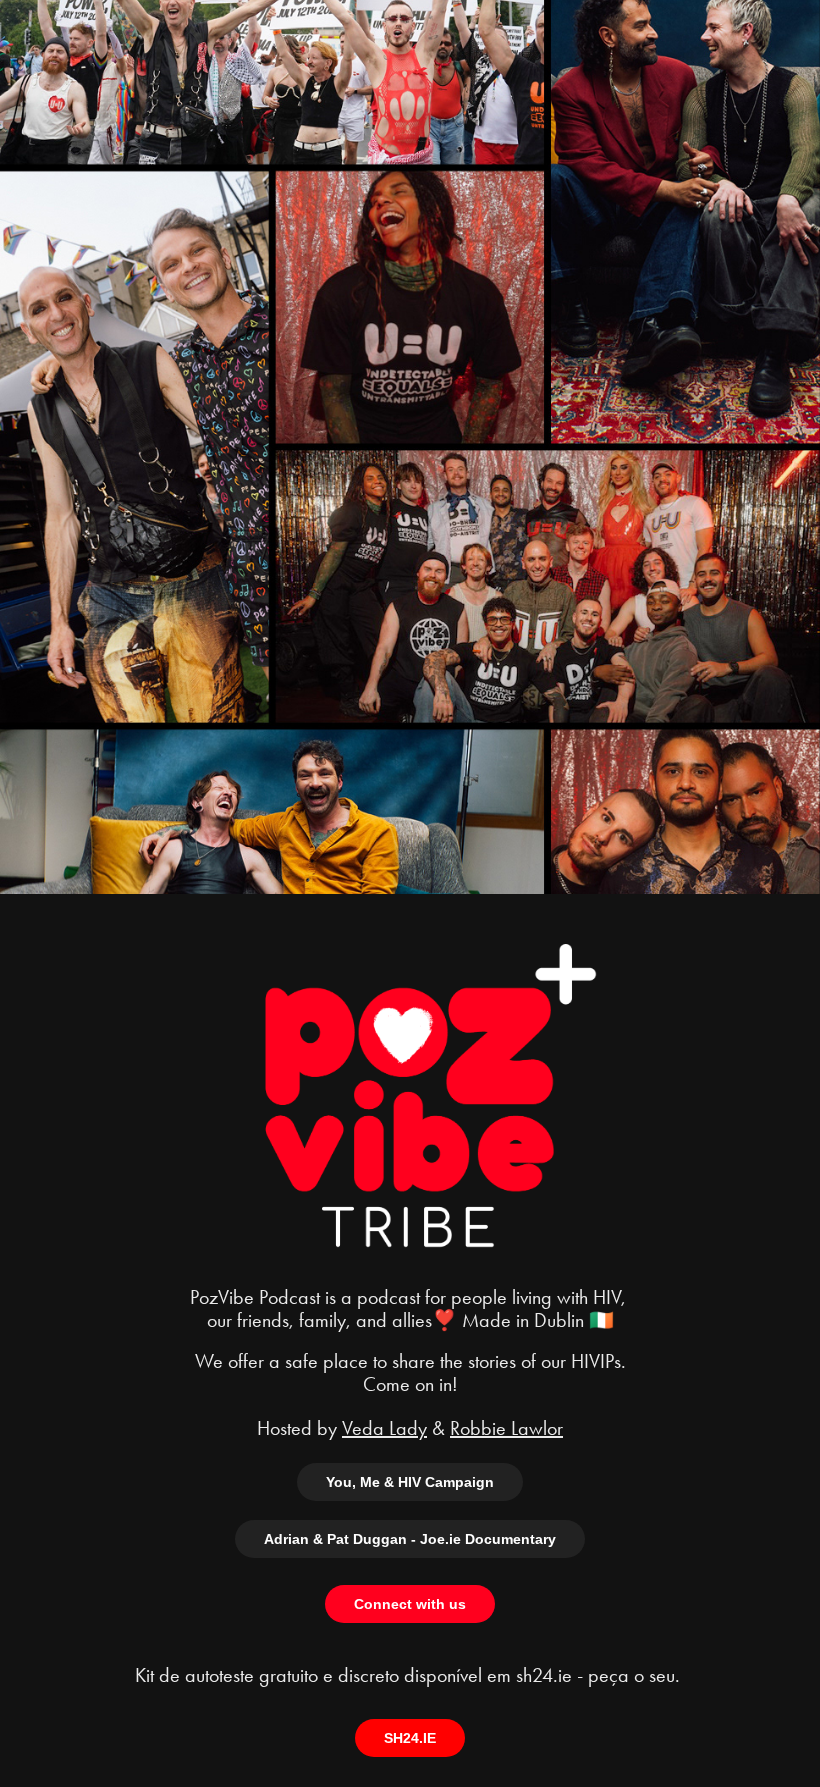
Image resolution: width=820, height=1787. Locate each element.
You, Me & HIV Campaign (410, 1482)
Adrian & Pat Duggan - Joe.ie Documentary (410, 1539)
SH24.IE (410, 1738)
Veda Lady (384, 1428)
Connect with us (410, 1604)
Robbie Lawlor (506, 1428)
